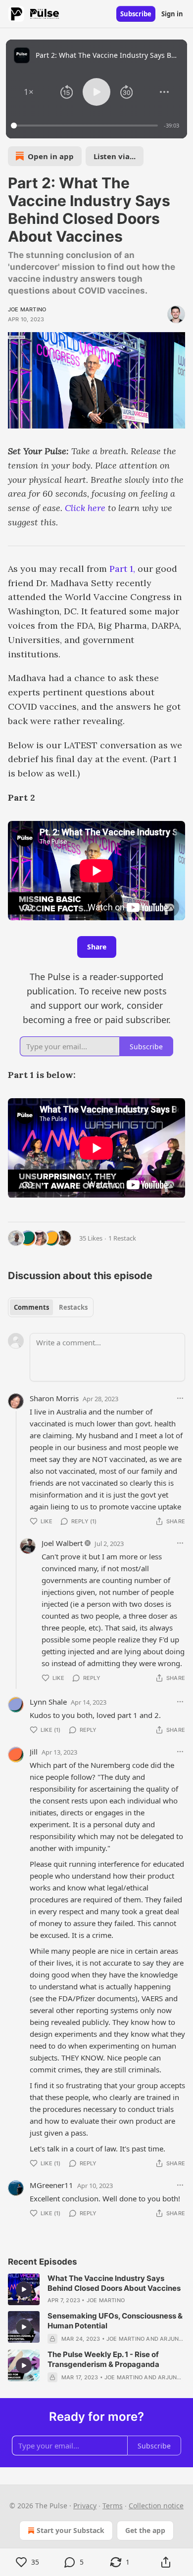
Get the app (145, 2530)
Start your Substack (71, 2530)
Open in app (51, 156)
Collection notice (156, 2506)
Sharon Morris (54, 1398)
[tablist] (51, 1307)
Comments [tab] (31, 1307)
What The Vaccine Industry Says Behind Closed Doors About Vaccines (114, 2283)
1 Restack (122, 1238)
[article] (96, 2289)
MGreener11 (51, 2185)
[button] (29, 92)
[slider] (86, 126)
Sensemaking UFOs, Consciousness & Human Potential (115, 2321)
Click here (85, 508)
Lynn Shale (48, 1702)
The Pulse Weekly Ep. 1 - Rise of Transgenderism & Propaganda (103, 2359)
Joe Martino (27, 309)
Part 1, (122, 569)
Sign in (172, 14)
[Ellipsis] (180, 1398)
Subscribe (136, 14)
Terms (113, 2506)
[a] (24, 2289)
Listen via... (115, 156)
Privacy (85, 2506)
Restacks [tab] (73, 1307)
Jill (34, 1752)
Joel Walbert (62, 1543)
